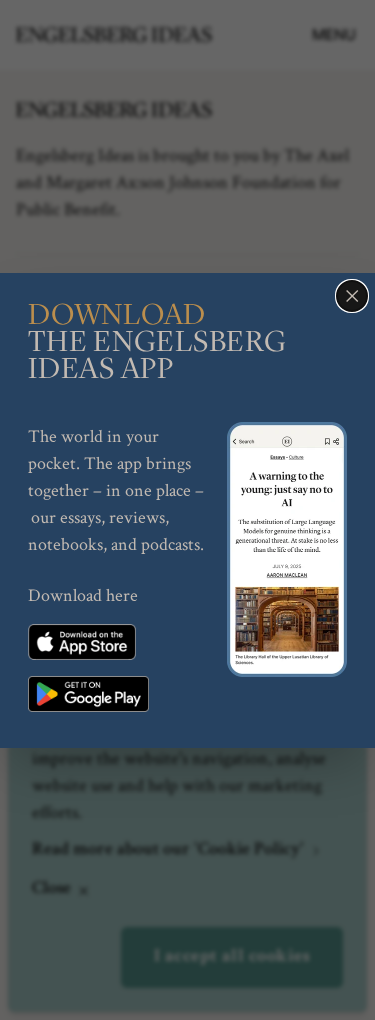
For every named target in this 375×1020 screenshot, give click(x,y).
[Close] (352, 296)
